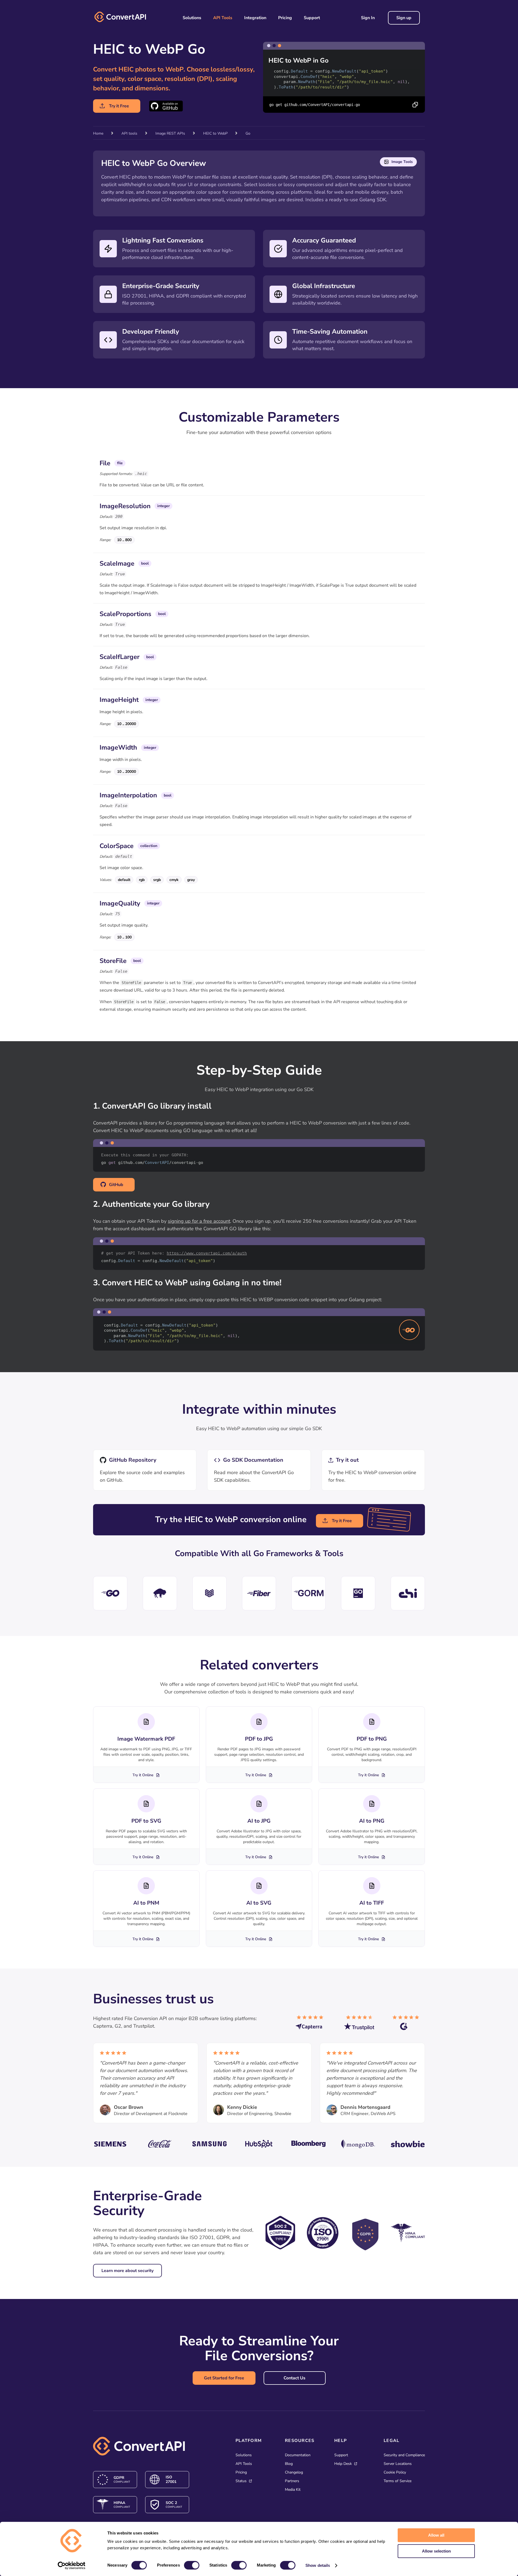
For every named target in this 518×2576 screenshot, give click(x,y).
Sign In (368, 18)
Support (312, 18)
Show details (318, 2565)
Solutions (192, 18)
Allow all (436, 2535)
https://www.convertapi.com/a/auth (207, 1253)
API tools (129, 133)
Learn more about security (127, 2271)
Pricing (285, 18)
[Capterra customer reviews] (312, 2025)
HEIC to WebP (216, 133)
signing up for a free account (199, 1221)
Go (248, 133)
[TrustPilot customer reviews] (360, 2025)
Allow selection (436, 2551)
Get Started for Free (224, 2378)
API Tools (223, 18)
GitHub (116, 1185)
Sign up (404, 18)
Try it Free (119, 106)
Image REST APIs (170, 133)
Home (98, 133)
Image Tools (402, 162)
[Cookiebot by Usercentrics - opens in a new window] (72, 2565)
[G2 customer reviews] (409, 2025)
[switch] (192, 2565)
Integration (255, 18)
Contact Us (294, 2378)
